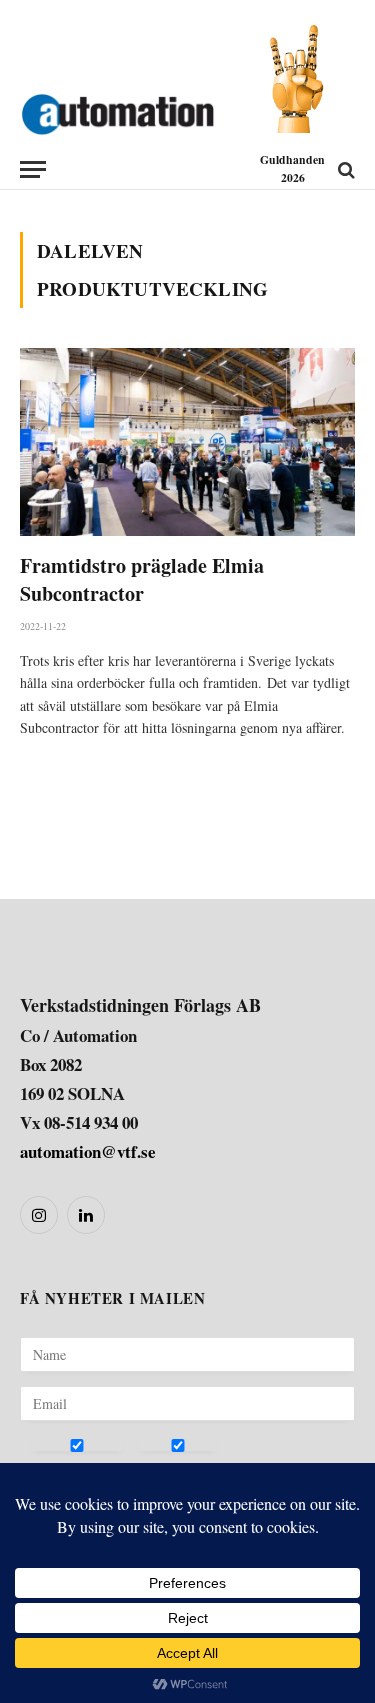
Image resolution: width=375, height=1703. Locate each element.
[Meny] (33, 169)
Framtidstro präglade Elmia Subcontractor (142, 579)
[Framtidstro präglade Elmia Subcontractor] (187, 442)
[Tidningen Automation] (117, 110)
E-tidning (167, 1469)
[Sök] (344, 169)
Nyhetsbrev (66, 1469)
